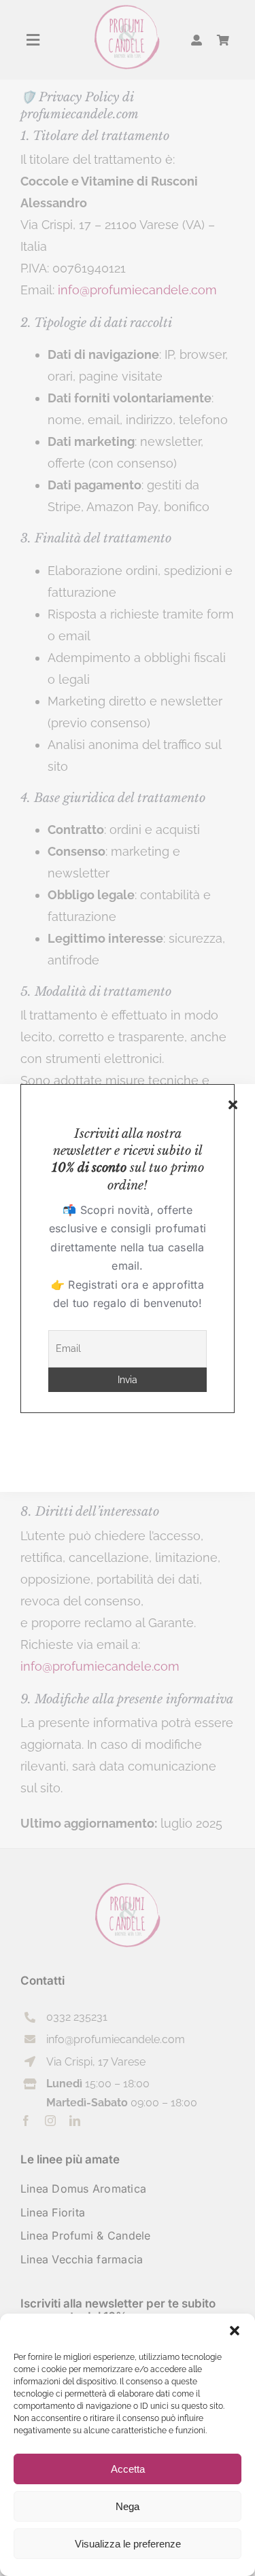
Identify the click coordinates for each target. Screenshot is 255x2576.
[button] (235, 2331)
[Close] (233, 1105)
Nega (128, 2506)
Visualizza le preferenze (128, 2544)
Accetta (128, 2469)
